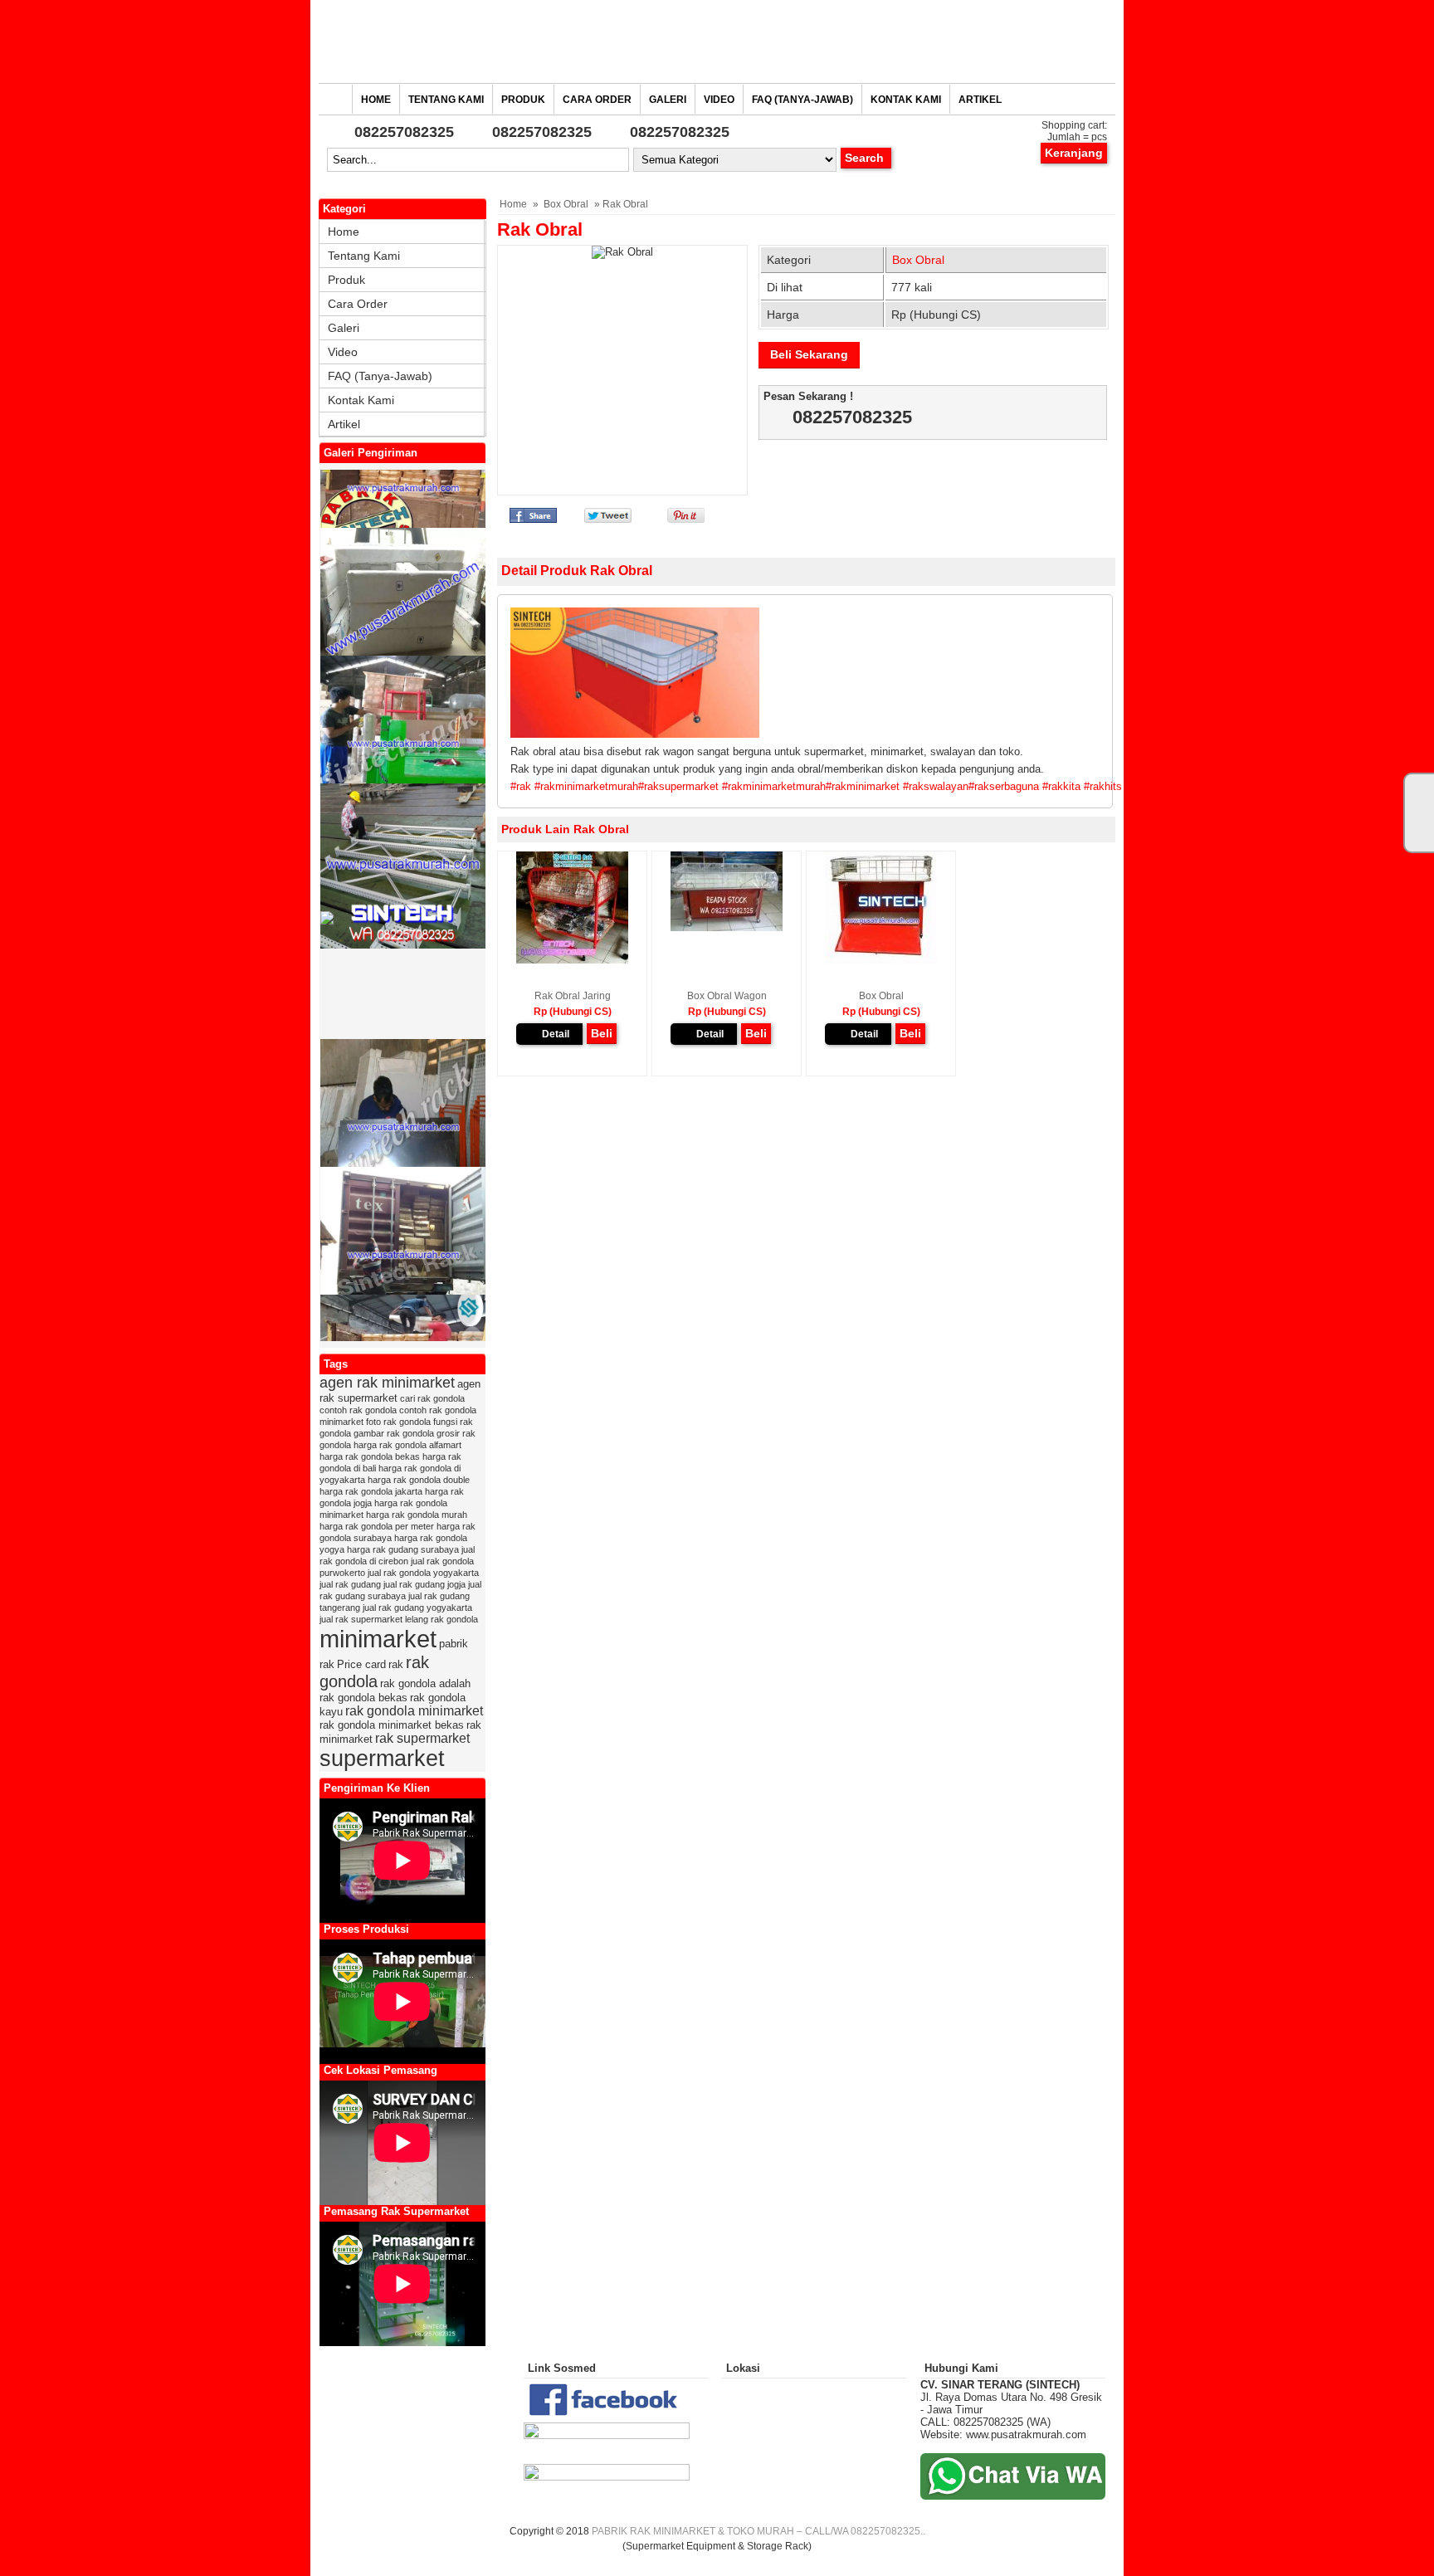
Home (376, 100)
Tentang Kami (446, 100)
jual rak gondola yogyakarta (423, 1573)
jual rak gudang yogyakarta (417, 1608)
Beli (602, 1033)
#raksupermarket (678, 786)
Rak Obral (540, 229)
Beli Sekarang (809, 354)
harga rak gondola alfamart (407, 1445)
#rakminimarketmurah (586, 786)
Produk (523, 100)
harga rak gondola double (419, 1480)
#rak (521, 786)
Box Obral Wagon (727, 996)
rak (396, 1664)
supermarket (382, 1759)
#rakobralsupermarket (1373, 786)
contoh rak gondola (358, 1410)
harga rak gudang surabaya (403, 1549)
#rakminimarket (863, 786)
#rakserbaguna (1004, 786)
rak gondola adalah (425, 1683)
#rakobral (1147, 786)
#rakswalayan (936, 786)
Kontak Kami (906, 100)
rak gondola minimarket (414, 1711)
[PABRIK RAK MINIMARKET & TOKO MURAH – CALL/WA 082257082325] (717, 46)
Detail (556, 1034)
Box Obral (566, 204)
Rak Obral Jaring (573, 996)
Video (719, 100)
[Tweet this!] (608, 519)
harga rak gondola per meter (377, 1526)
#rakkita (1061, 786)
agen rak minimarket (387, 1383)
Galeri (668, 100)
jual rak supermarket (361, 1619)
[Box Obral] (881, 960)
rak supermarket (422, 1738)
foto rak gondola (398, 1422)
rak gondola (374, 1672)
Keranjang (1074, 153)
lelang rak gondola (441, 1619)
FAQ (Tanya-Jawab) (802, 100)
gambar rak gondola (394, 1433)
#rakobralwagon (1207, 786)
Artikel (980, 100)
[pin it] (683, 519)
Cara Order (597, 100)
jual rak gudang (350, 1584)
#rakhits (1103, 786)
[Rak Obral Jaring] (572, 960)
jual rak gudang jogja (424, 1584)
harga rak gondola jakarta (371, 1491)
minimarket (378, 1639)
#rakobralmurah (1284, 786)
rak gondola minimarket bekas (392, 1725)
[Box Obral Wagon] (727, 928)
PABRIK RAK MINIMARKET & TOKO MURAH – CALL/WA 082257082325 (756, 2531)
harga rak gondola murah (417, 1515)
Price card (361, 1664)
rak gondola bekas (363, 1698)
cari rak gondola (432, 1398)
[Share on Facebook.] (533, 519)
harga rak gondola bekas (370, 1456)
